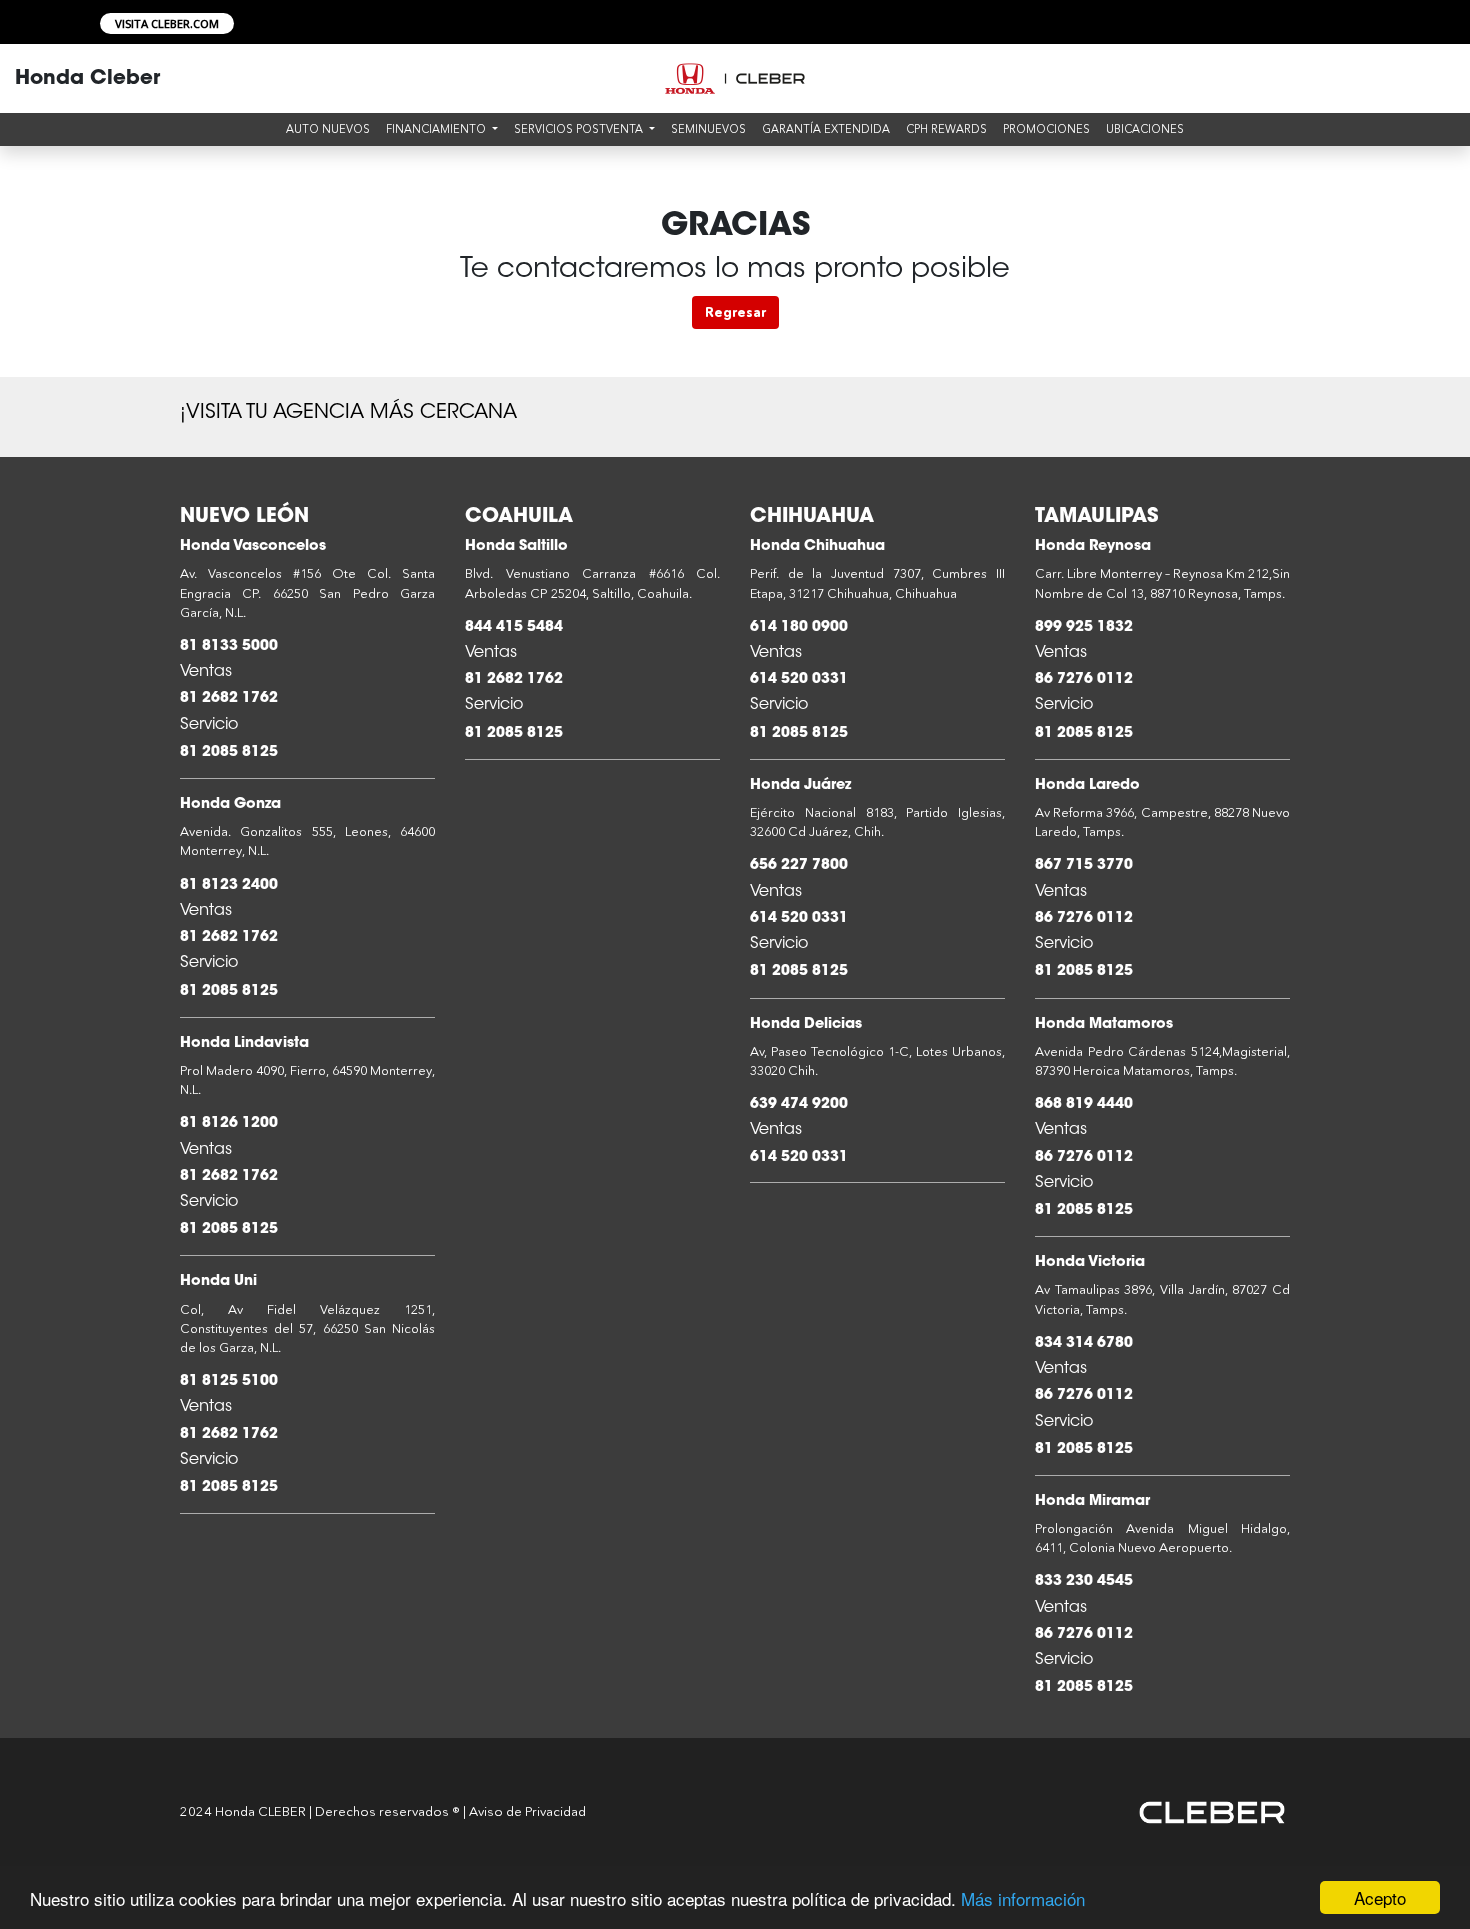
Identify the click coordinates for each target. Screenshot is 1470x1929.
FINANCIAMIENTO (437, 129)
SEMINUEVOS (708, 129)
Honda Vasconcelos (253, 546)
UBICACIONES (1145, 129)
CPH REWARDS (946, 129)
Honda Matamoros (1104, 1024)
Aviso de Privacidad (527, 1811)
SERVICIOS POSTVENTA (580, 129)
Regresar (735, 312)
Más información (1023, 1898)
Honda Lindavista (244, 1043)
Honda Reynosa (1093, 546)
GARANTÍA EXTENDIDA (826, 129)
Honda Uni (218, 1281)
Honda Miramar (1092, 1501)
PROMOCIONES (1046, 129)
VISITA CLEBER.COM (167, 23)
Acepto (1380, 1897)
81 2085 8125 (229, 752)
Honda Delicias (806, 1024)
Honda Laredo (1087, 785)
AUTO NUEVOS (328, 129)
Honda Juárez (800, 785)
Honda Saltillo (516, 546)
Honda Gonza (230, 804)
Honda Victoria (1090, 1262)
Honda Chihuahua (817, 546)
